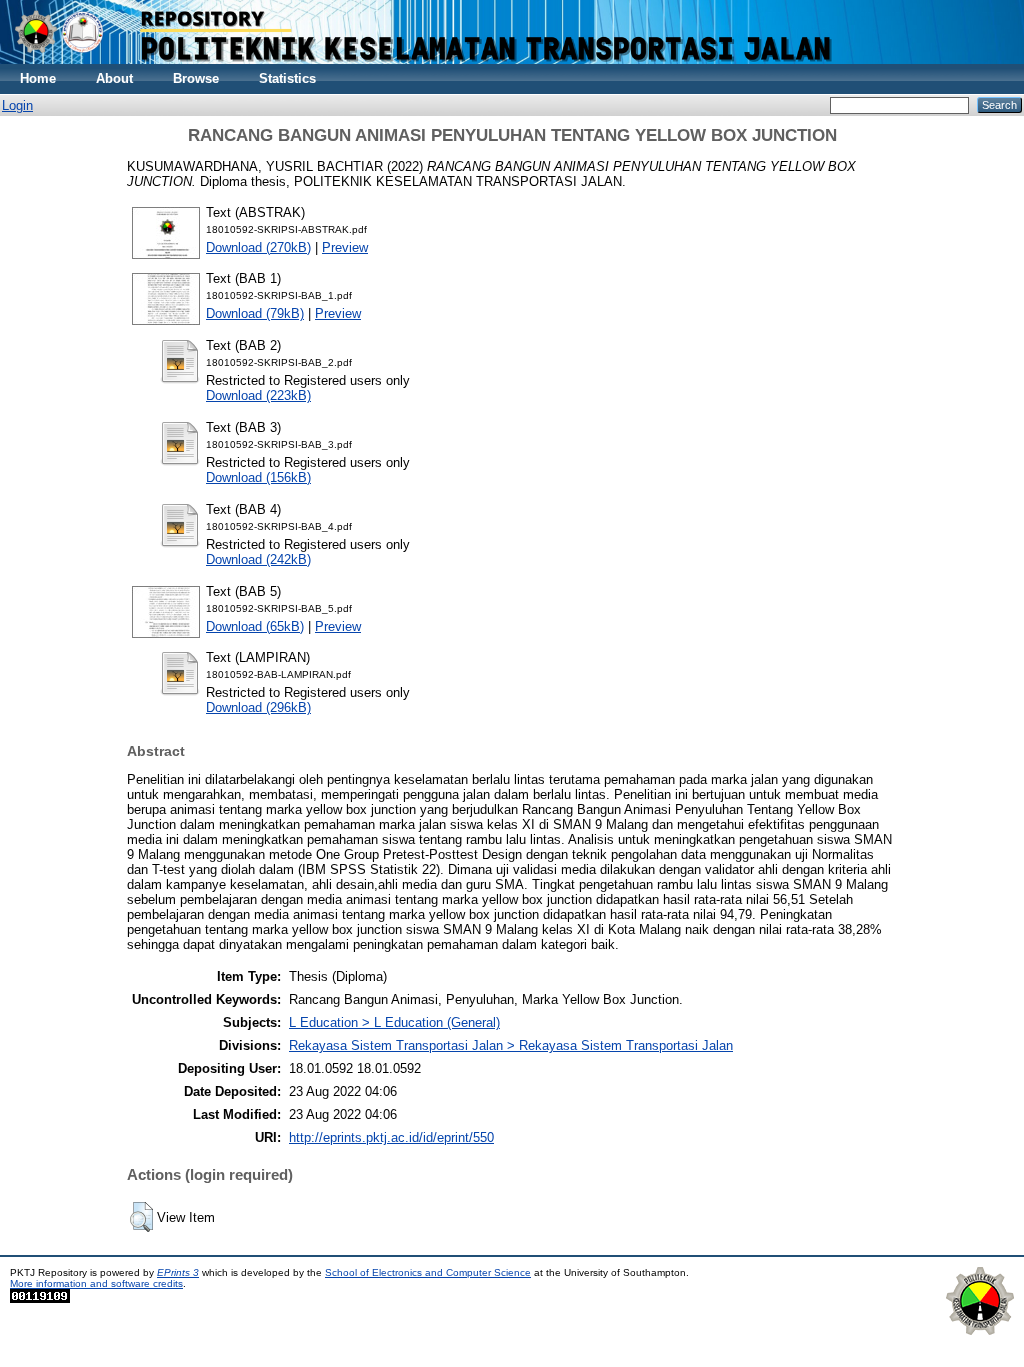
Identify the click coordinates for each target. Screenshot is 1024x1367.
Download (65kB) (255, 626)
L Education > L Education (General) (394, 1022)
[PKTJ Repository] (512, 59)
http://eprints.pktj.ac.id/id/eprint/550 (391, 1137)
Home (38, 78)
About (114, 78)
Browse (196, 78)
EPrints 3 (178, 1272)
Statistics (287, 78)
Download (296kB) (258, 707)
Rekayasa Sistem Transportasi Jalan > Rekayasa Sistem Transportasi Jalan (511, 1045)
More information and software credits (96, 1283)
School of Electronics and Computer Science (428, 1272)
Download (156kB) (258, 477)
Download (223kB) (258, 395)
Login (17, 105)
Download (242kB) (258, 559)
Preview (345, 247)
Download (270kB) (258, 247)
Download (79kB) (255, 313)
